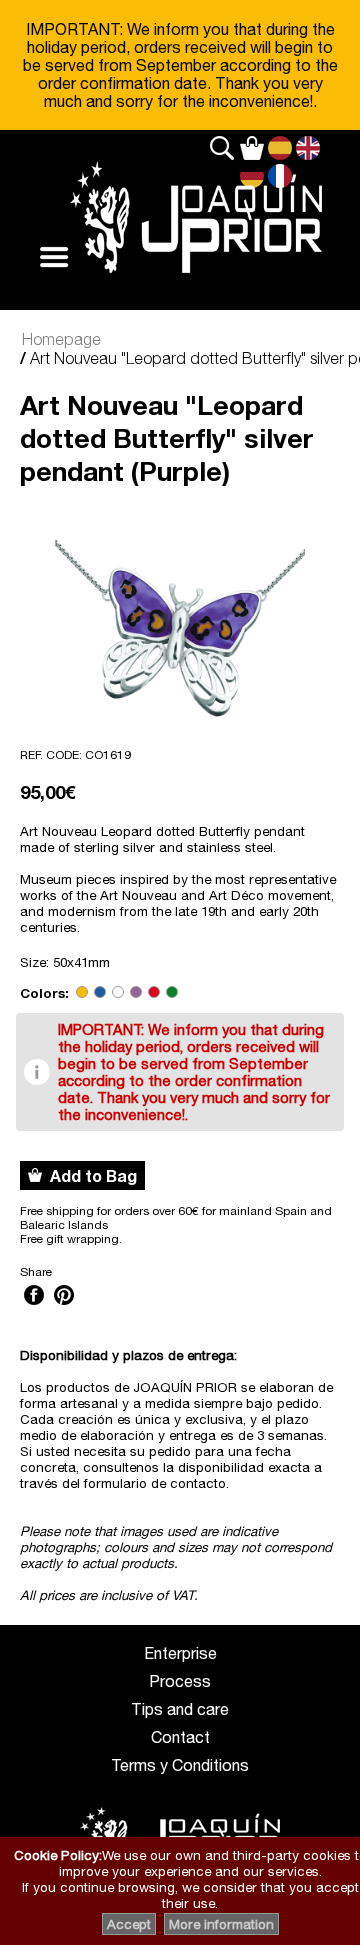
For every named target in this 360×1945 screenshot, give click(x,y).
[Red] (154, 993)
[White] (118, 993)
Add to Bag (89, 1175)
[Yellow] (82, 993)
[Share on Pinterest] (64, 1307)
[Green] (172, 993)
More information (221, 1924)
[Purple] (136, 993)
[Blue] (100, 993)
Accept (129, 1924)
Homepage (61, 339)
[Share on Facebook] (34, 1307)
